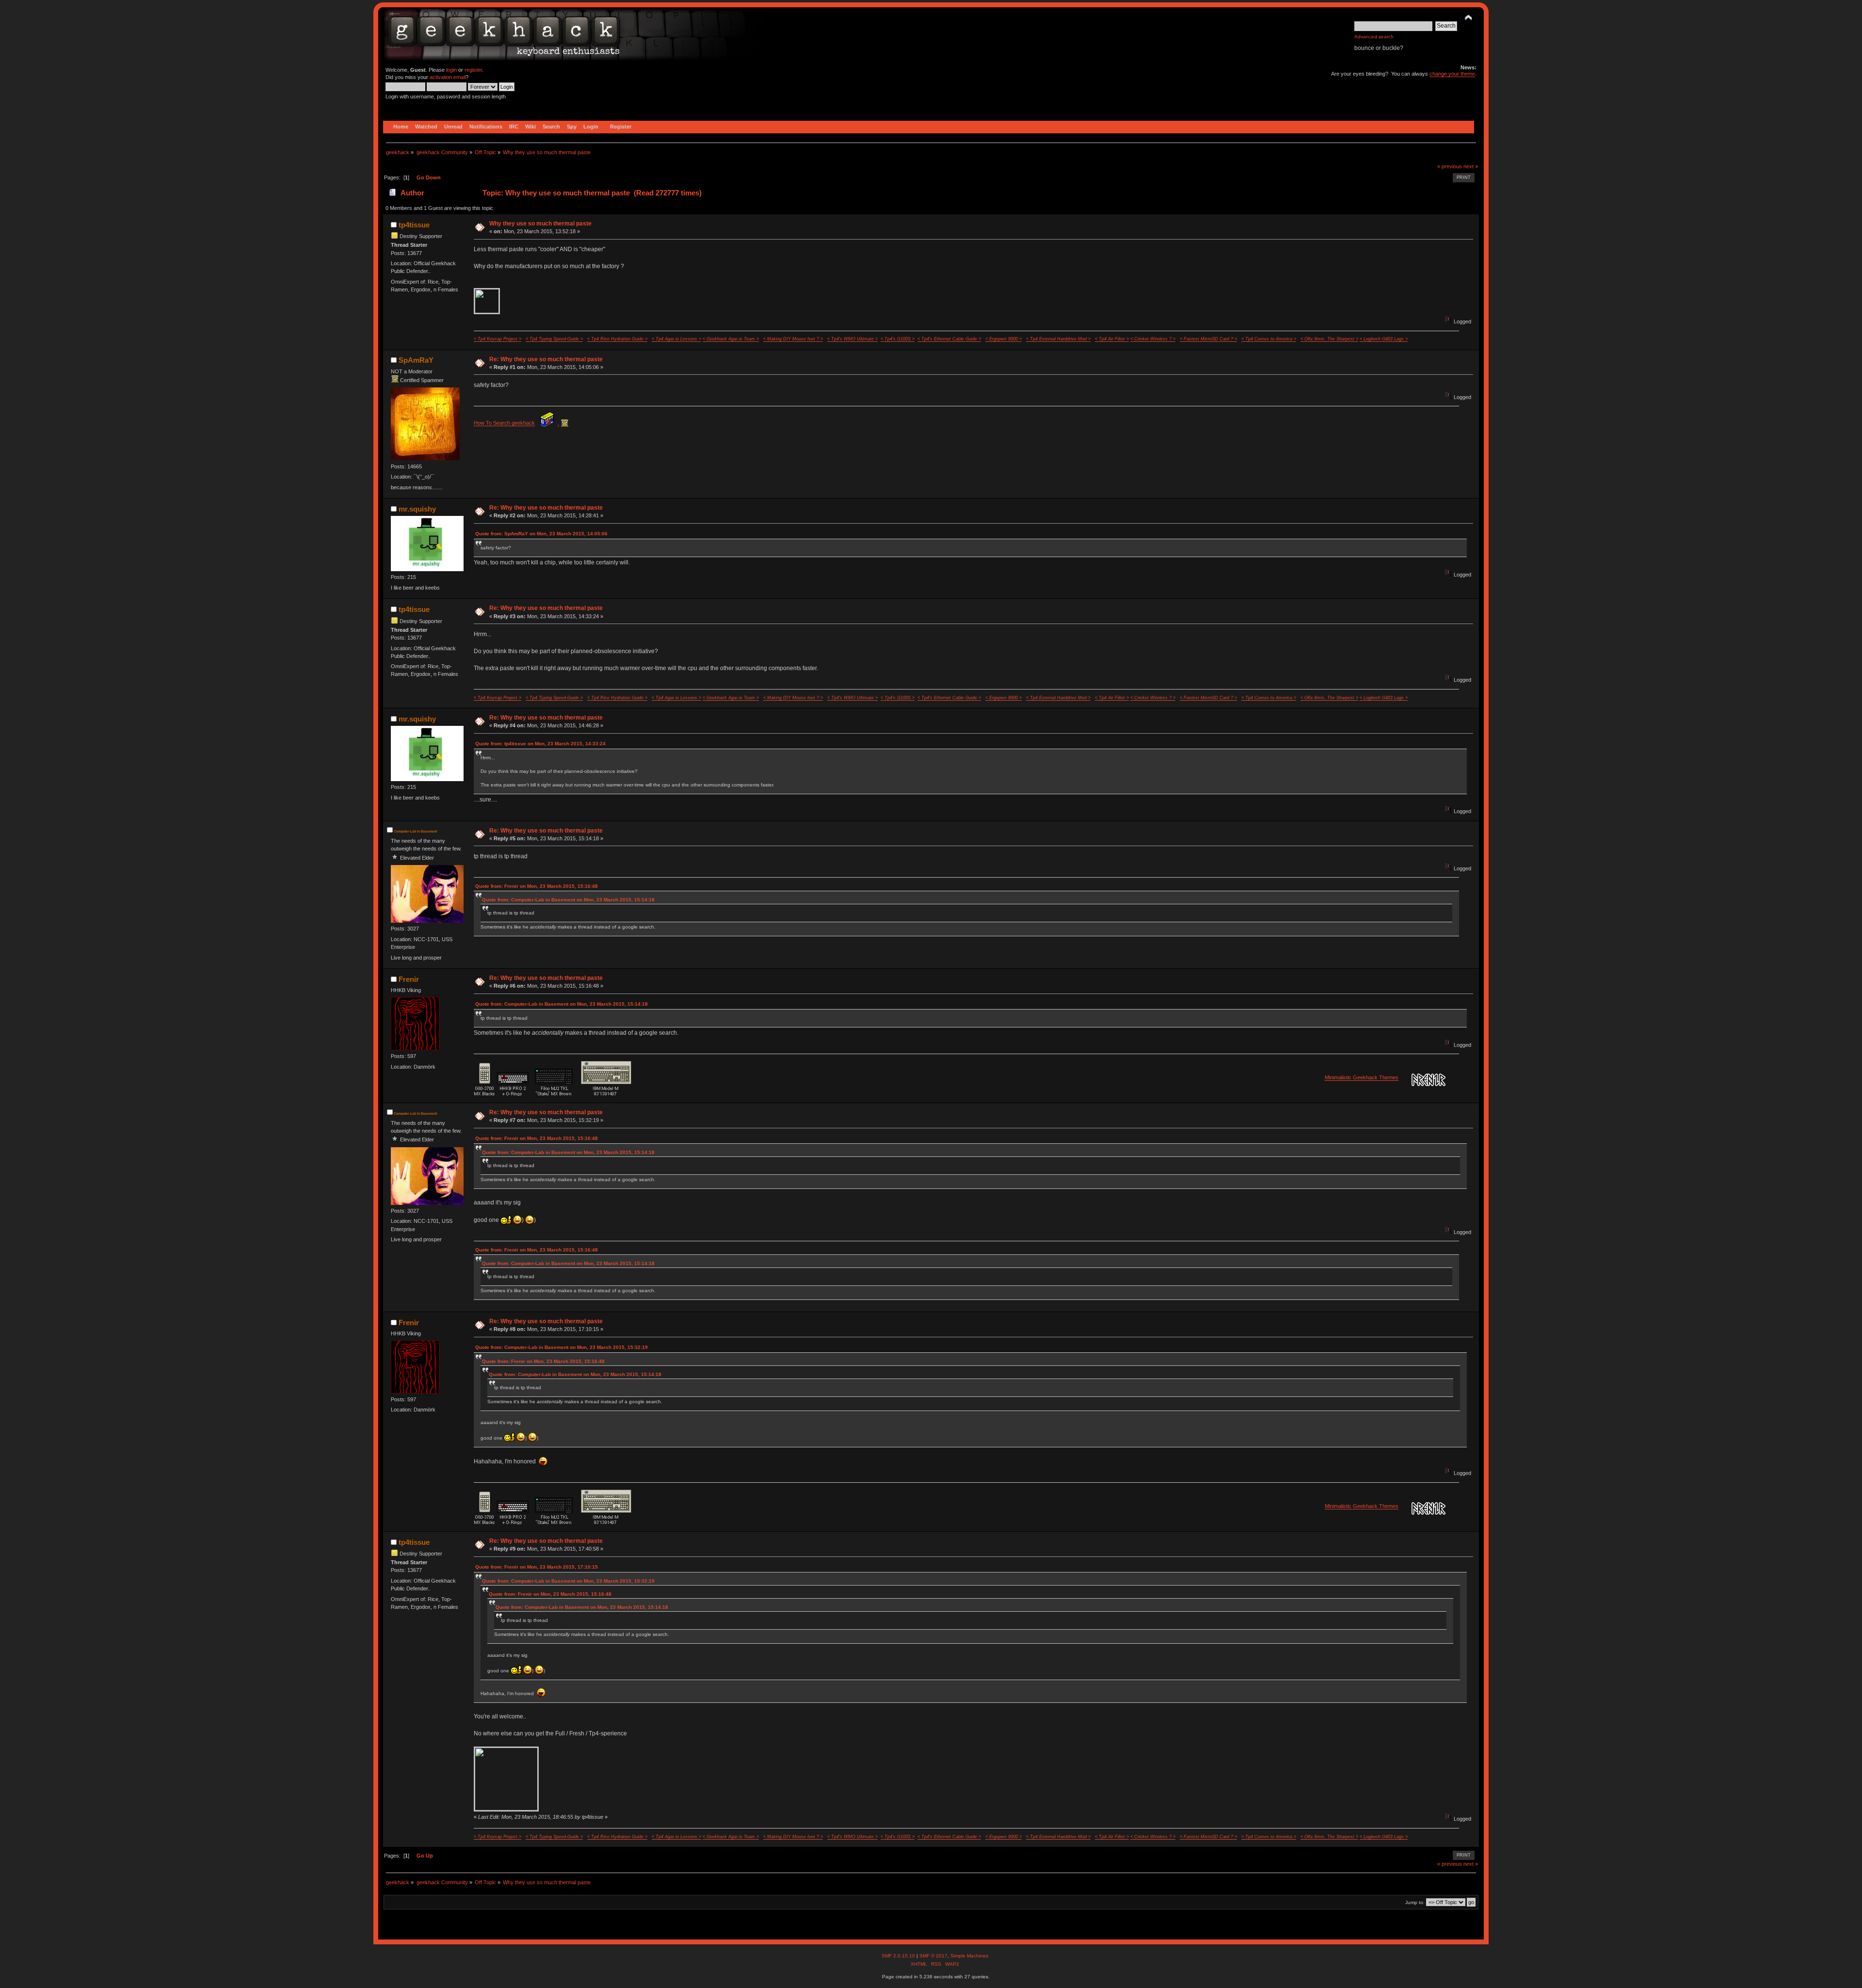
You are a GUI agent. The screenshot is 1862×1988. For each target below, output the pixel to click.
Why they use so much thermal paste (540, 224)
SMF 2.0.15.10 (899, 1956)
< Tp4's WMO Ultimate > (852, 339)
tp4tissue (414, 225)
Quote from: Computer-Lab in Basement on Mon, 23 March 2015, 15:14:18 (568, 900)
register (473, 70)
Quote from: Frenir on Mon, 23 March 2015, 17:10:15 (537, 1567)
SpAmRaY (416, 360)
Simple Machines (969, 1956)
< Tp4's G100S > (898, 339)
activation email (448, 77)
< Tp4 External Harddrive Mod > (1058, 339)
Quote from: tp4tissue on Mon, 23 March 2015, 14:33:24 (540, 744)
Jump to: (1415, 1902)
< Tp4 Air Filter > (1112, 339)
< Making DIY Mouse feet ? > (793, 339)
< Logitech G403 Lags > (1384, 339)
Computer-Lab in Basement (415, 831)
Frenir (409, 979)
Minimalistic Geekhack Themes (1362, 1077)
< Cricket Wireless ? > (1153, 339)
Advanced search (1374, 37)
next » (1471, 166)
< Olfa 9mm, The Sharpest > (1329, 339)
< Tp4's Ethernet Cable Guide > (949, 339)
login (451, 70)
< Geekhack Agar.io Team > (731, 339)
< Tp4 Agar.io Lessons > (676, 339)
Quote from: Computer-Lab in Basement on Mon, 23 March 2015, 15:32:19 (562, 1347)
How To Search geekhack (504, 423)
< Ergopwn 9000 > (1003, 339)
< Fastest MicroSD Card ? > (1208, 339)
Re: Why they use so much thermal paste (546, 359)
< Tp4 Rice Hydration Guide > (617, 339)
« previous (1450, 166)
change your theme (1452, 74)
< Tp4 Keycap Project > (498, 339)
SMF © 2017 (933, 1956)
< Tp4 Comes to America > (1269, 339)
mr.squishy (417, 509)
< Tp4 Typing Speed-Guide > (554, 339)
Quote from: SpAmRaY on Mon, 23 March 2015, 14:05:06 (541, 534)
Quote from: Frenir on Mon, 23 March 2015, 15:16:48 (537, 886)
